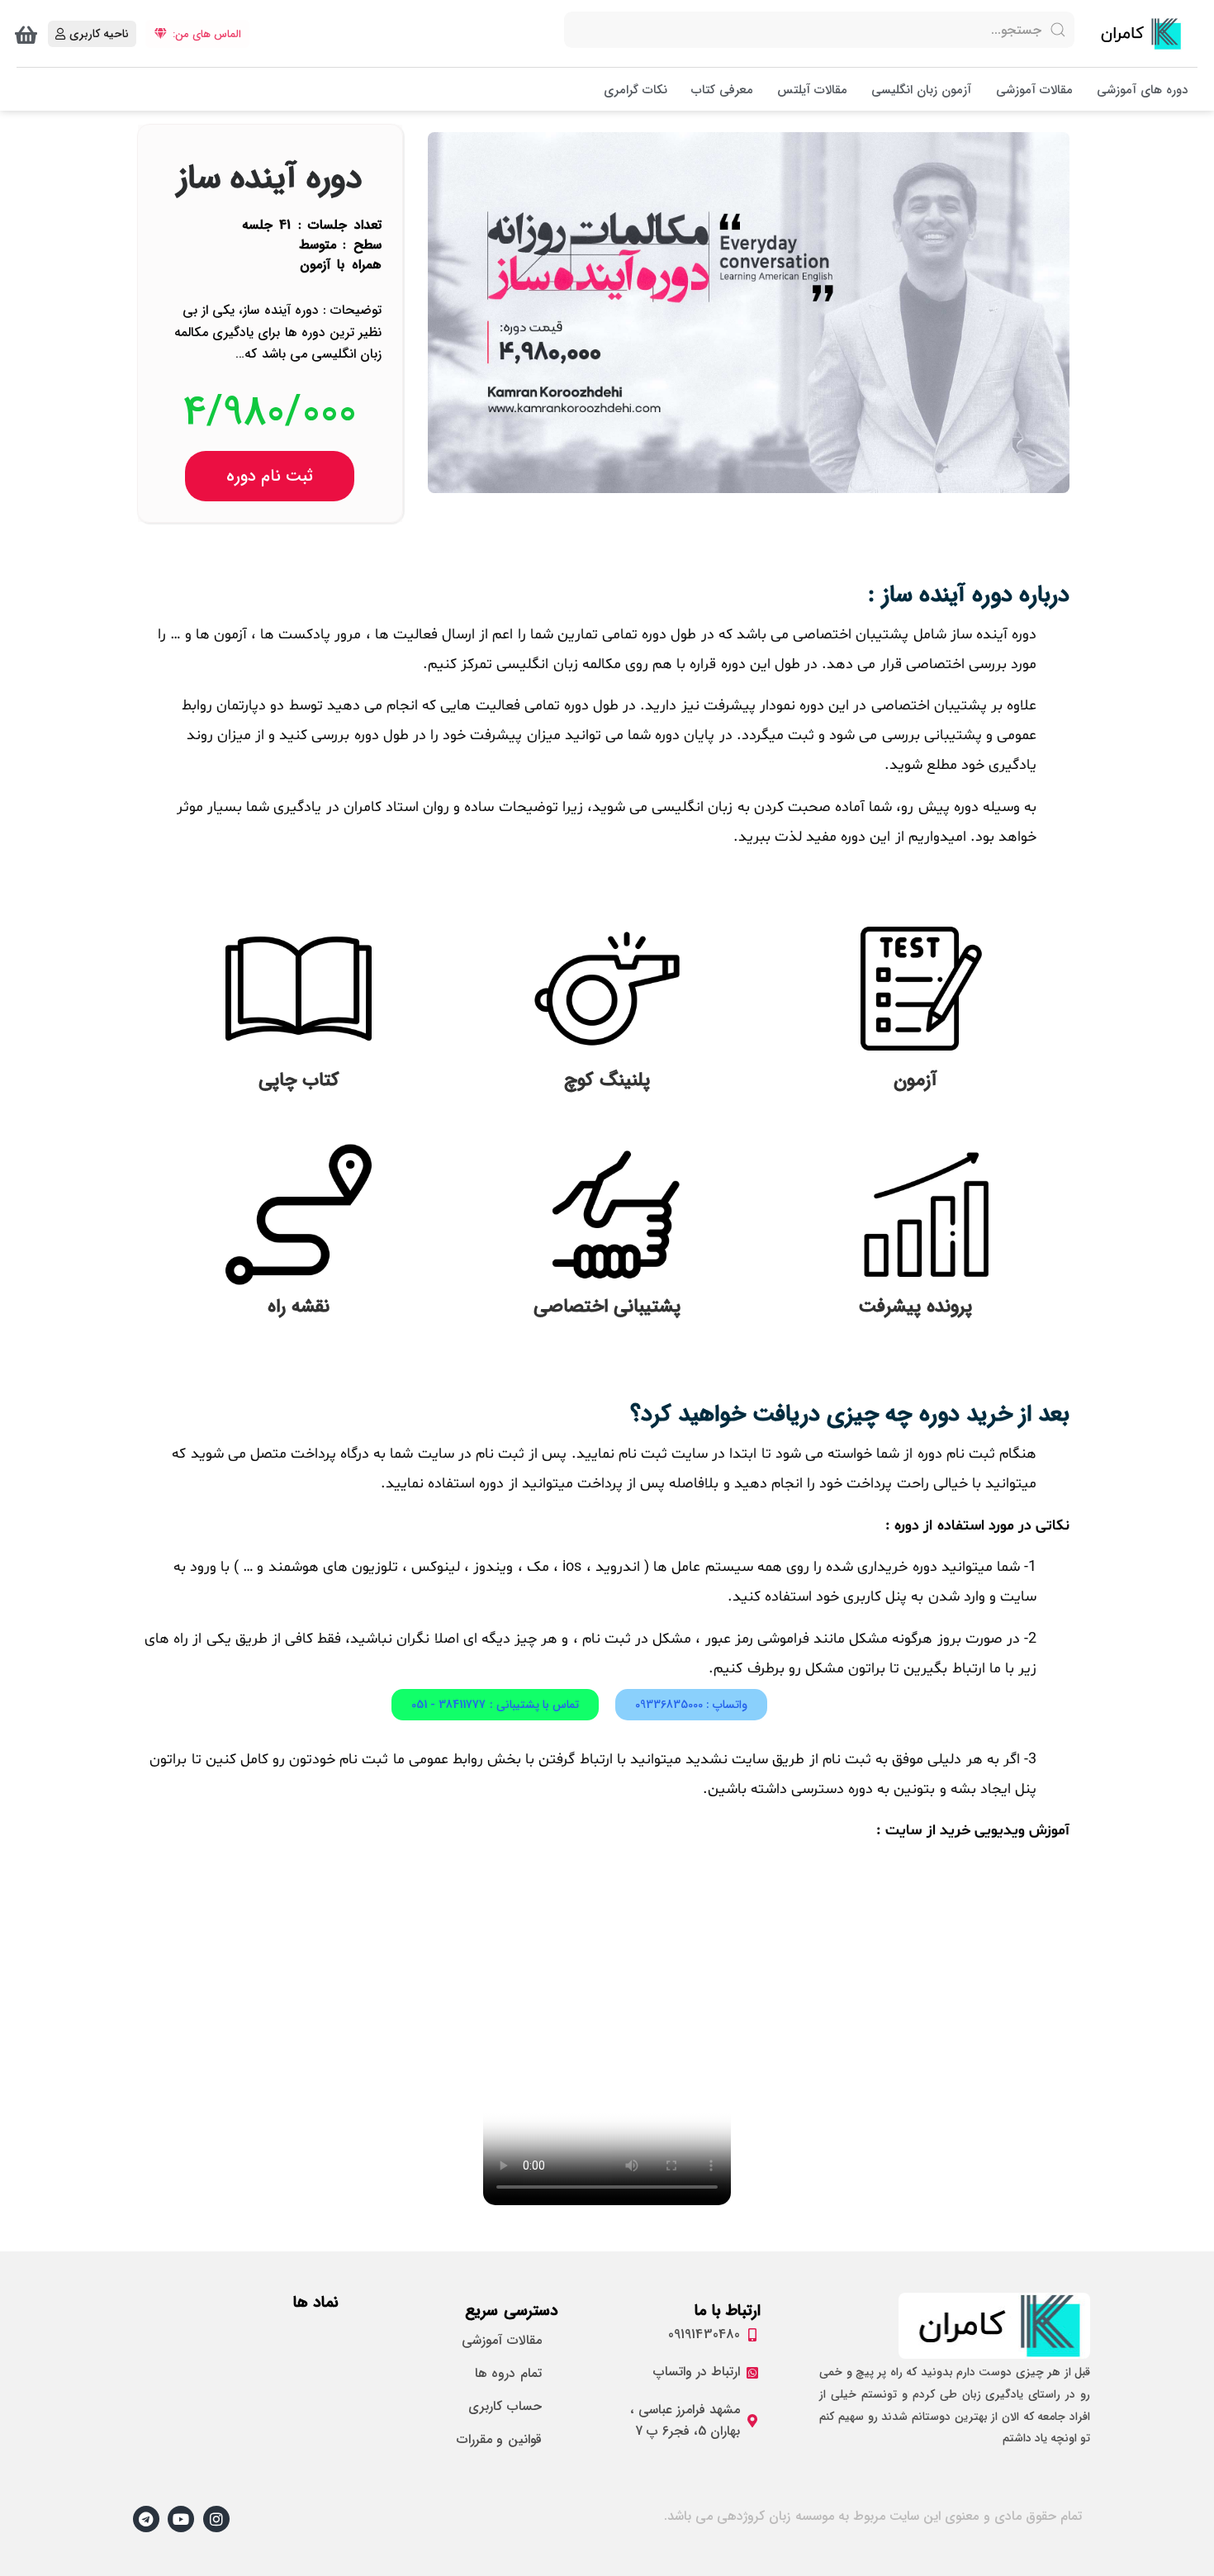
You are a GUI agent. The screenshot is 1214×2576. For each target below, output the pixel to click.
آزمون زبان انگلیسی (921, 90)
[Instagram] (216, 2519)
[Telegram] (146, 2519)
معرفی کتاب (722, 90)
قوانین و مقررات (499, 2439)
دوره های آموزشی (1142, 90)
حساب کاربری (505, 2406)
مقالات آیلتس (812, 90)
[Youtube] (181, 2519)
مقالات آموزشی (1034, 90)
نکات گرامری (635, 90)
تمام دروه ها (508, 2373)
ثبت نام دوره (270, 476)
